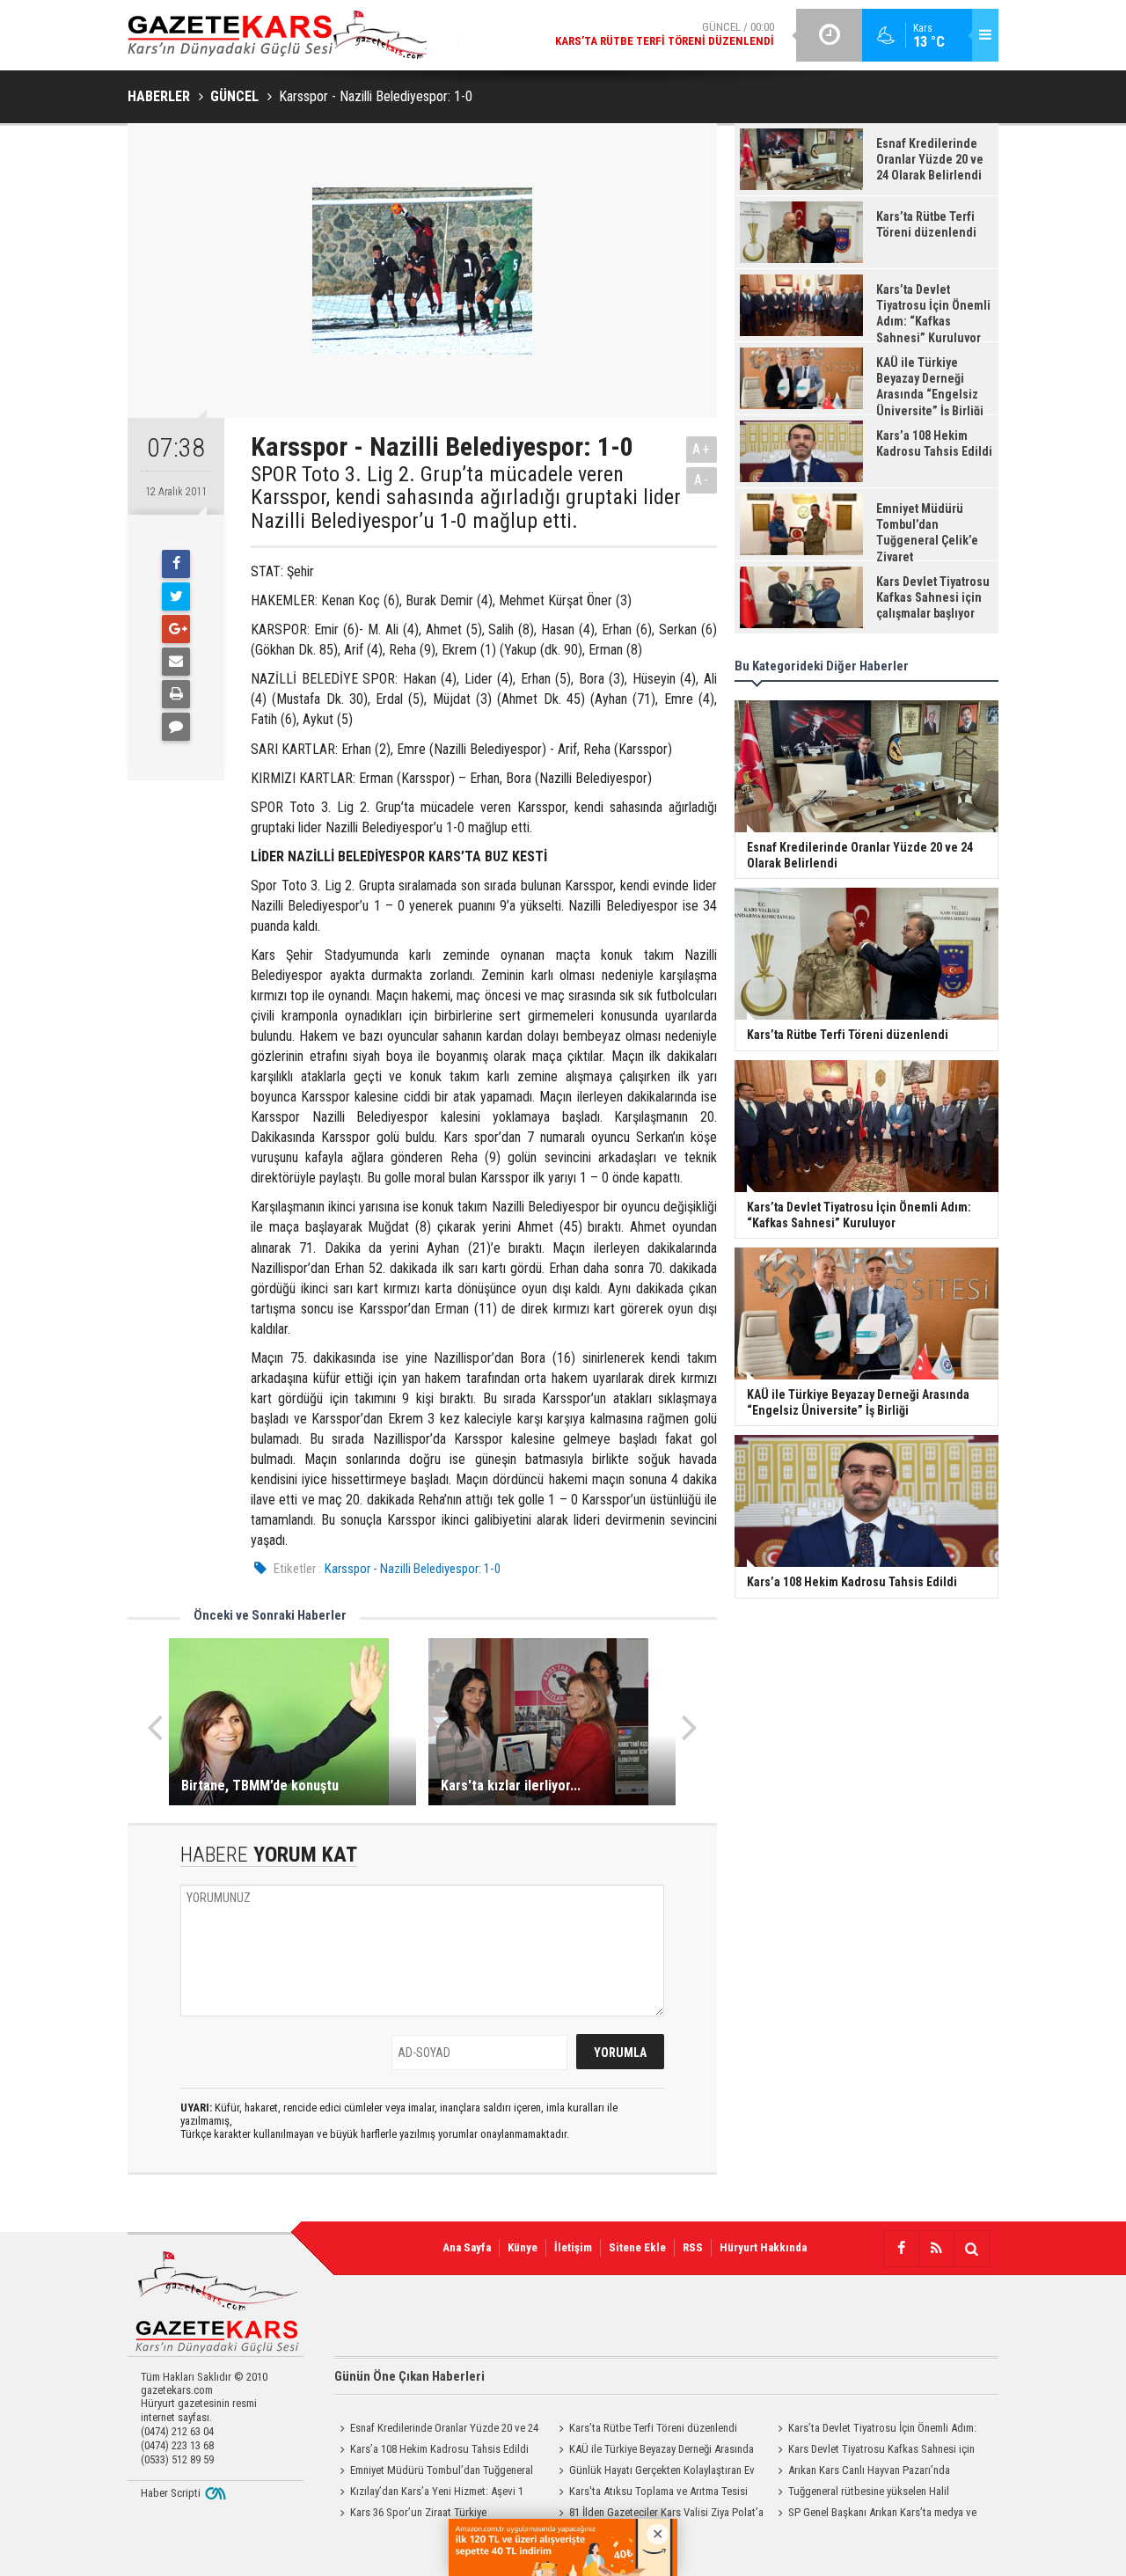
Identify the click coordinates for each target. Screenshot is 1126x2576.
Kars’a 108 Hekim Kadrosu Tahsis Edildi (439, 2449)
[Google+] (176, 629)
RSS (693, 2247)
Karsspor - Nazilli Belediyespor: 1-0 (413, 1569)
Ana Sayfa (467, 2247)
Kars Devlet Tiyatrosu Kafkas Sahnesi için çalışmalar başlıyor (874, 2451)
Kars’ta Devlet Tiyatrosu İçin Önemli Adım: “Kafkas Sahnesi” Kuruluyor (874, 2430)
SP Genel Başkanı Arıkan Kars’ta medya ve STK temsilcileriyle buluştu (874, 2514)
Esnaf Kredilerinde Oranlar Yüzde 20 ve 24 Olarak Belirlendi (436, 2430)
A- (702, 480)
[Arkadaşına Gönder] (176, 662)
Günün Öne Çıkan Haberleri (409, 2376)
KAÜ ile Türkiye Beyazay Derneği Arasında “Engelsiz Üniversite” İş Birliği (654, 2451)
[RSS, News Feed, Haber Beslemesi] (936, 2249)
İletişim (573, 2247)
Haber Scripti (171, 2493)
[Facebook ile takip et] (901, 2249)
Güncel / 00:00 (665, 34)
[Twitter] (176, 596)
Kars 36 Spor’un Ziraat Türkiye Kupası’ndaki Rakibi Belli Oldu (410, 2514)
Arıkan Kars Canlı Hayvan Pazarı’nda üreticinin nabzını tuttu (861, 2472)
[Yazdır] (176, 694)
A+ (702, 449)
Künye (523, 2247)
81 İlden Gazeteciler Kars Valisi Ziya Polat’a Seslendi (658, 2514)
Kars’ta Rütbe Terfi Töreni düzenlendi (653, 2428)
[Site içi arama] (971, 2249)
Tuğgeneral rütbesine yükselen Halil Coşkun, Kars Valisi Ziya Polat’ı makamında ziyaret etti (870, 2493)
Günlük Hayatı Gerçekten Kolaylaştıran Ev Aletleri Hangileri (654, 2472)
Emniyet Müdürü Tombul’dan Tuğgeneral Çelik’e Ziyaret (434, 2472)
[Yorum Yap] (176, 727)
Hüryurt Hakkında (763, 2247)
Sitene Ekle (637, 2247)
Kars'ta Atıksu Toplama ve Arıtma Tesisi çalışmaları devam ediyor (651, 2493)
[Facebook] (176, 564)
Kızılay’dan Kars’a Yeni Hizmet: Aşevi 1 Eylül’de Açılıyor (429, 2493)
